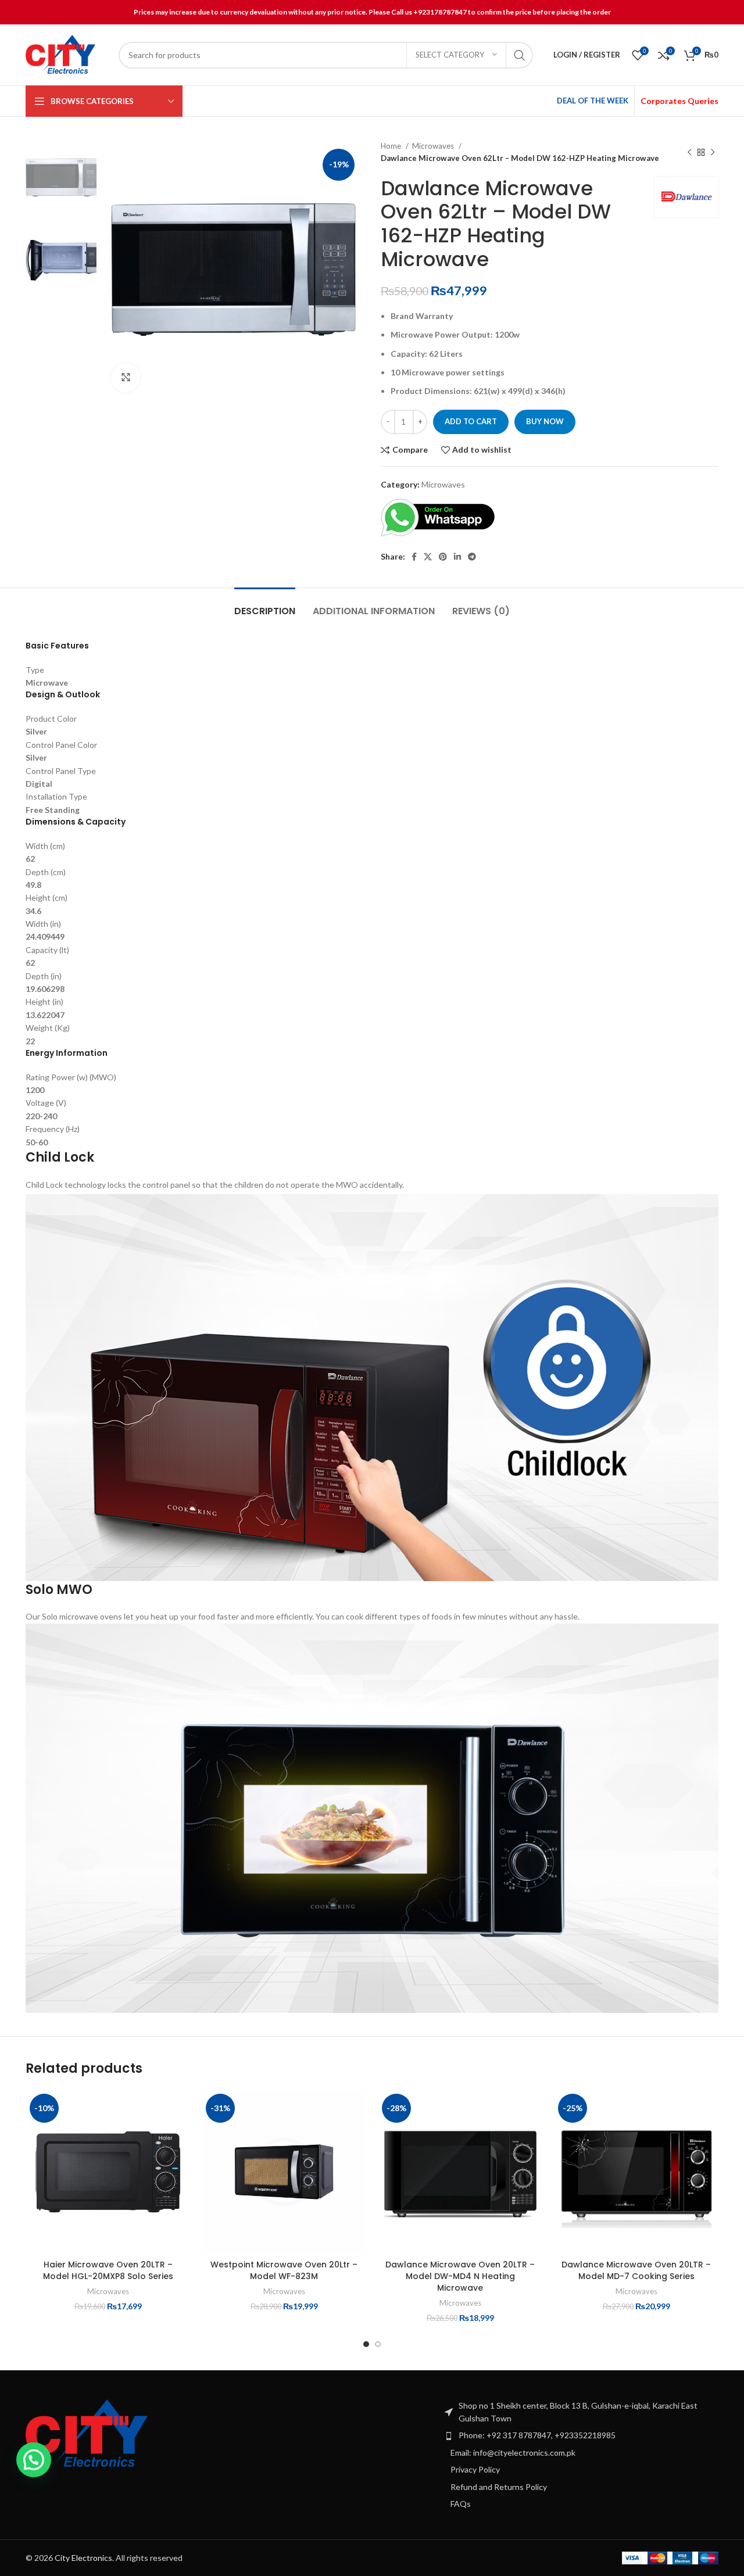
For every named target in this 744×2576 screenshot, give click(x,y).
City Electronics (83, 2558)
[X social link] (428, 557)
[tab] (265, 605)
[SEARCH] (520, 55)
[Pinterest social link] (443, 557)
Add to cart (471, 421)
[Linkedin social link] (457, 557)
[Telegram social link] (472, 557)
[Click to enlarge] (126, 378)
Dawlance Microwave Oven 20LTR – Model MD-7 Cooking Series (636, 2270)
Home (392, 146)
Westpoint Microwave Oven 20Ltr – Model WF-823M (284, 2270)
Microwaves (434, 146)
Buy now (545, 421)
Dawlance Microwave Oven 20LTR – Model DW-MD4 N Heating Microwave (460, 2276)
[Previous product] (689, 152)
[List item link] (581, 2435)
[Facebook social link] (414, 557)
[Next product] (713, 152)
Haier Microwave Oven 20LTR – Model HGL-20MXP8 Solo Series (108, 2270)
